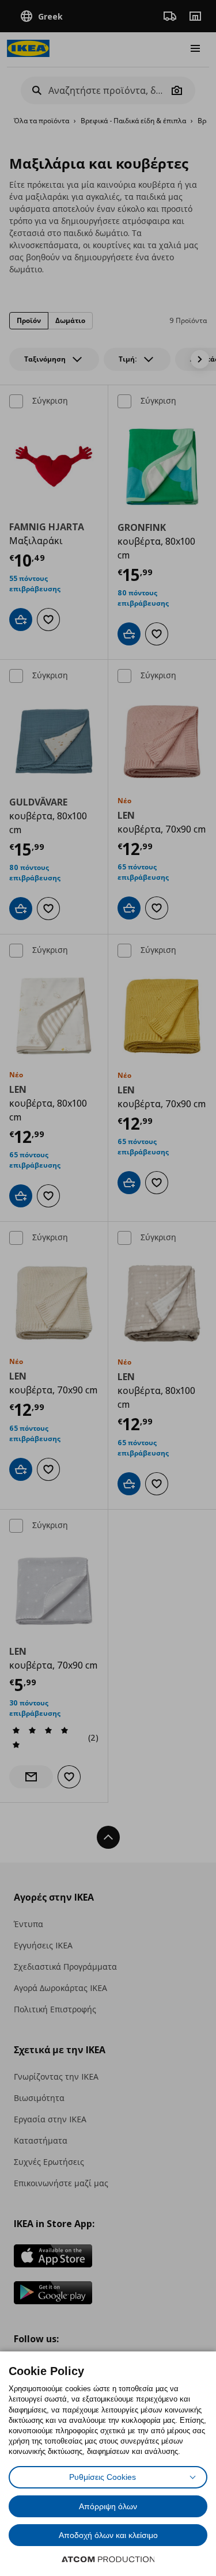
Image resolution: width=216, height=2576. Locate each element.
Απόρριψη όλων (108, 2506)
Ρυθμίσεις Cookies (103, 2477)
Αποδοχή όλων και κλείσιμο (108, 2535)
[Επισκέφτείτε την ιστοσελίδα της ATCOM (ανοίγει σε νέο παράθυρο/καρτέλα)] (108, 2559)
